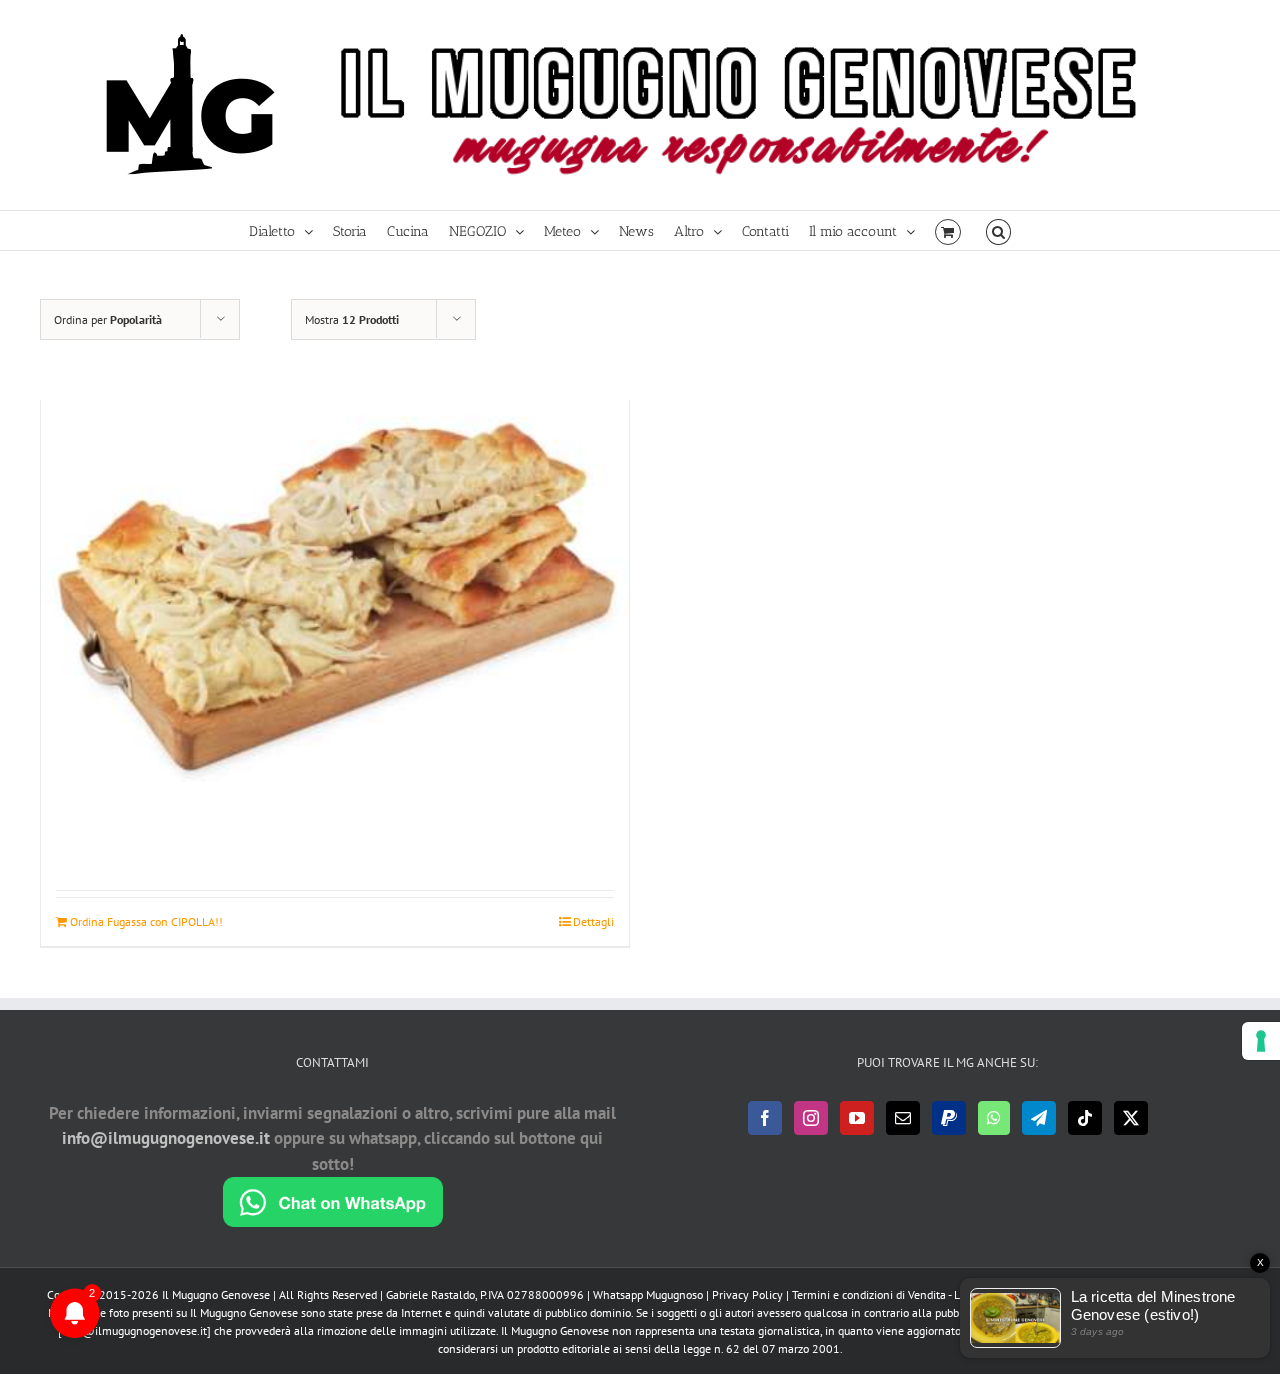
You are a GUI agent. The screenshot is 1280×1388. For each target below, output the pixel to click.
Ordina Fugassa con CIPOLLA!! (146, 921)
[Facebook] (765, 1118)
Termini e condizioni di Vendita (869, 1294)
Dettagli (593, 921)
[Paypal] (949, 1118)
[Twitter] (1131, 1118)
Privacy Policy (747, 1294)
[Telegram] (1039, 1118)
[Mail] (903, 1118)
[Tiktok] (1085, 1118)
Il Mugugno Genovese (216, 1294)
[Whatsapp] (994, 1118)
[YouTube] (857, 1118)
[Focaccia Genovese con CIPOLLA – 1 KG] (335, 593)
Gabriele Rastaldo (430, 1294)
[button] (998, 230)
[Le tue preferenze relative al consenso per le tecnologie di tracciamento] (1261, 1041)
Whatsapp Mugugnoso (649, 1294)
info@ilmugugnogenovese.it (166, 1138)
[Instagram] (811, 1118)
